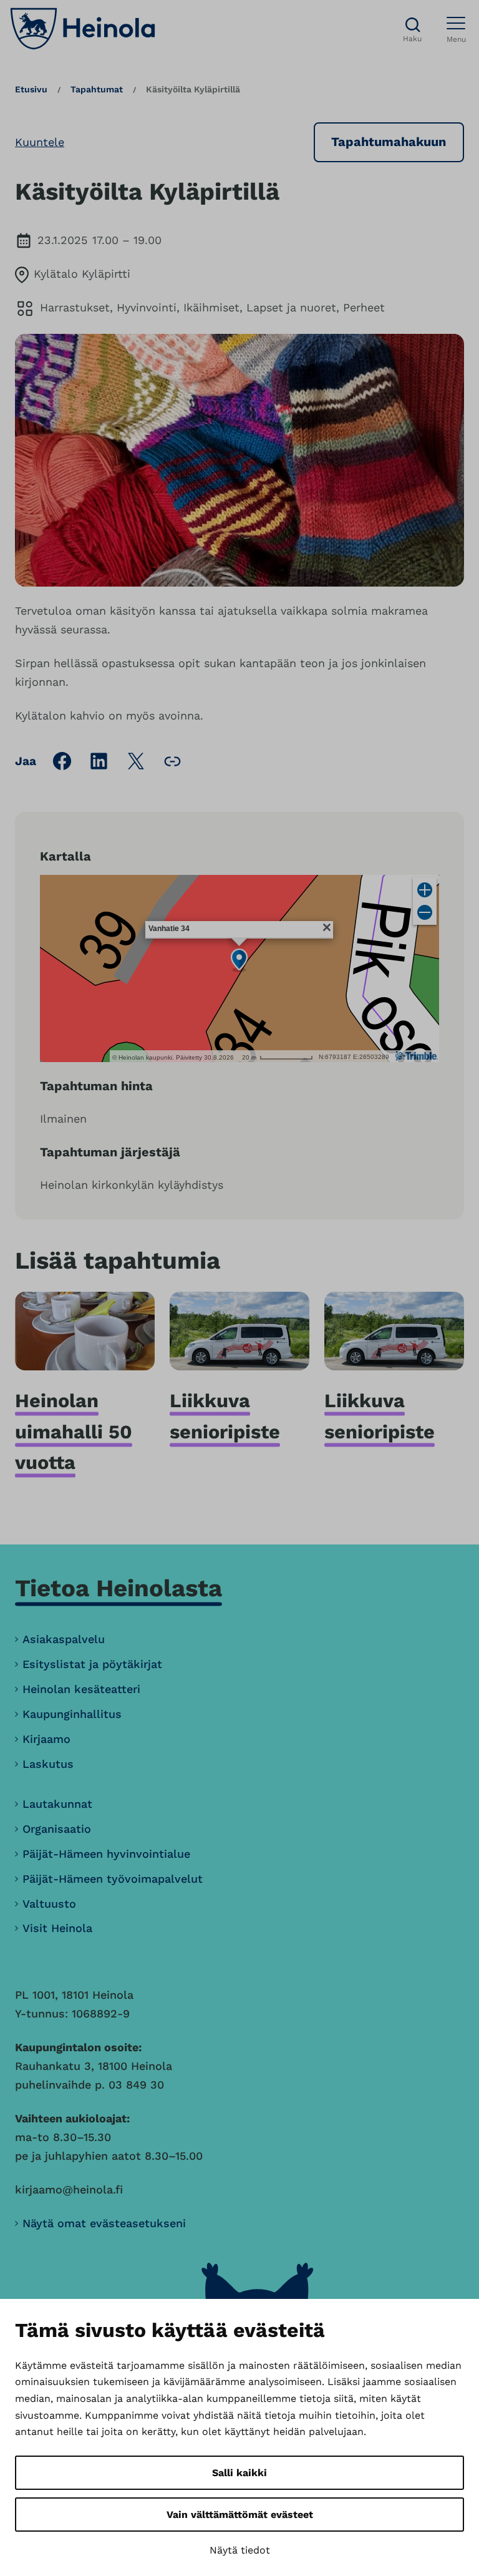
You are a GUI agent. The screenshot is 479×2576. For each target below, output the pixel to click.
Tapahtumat (97, 89)
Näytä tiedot (240, 2550)
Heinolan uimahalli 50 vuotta (74, 1431)
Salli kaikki (239, 2473)
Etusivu (31, 89)
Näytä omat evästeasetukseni (104, 2223)
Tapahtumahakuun (389, 142)
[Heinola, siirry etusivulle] (83, 29)
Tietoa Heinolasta (119, 1588)
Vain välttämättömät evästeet (240, 2515)
